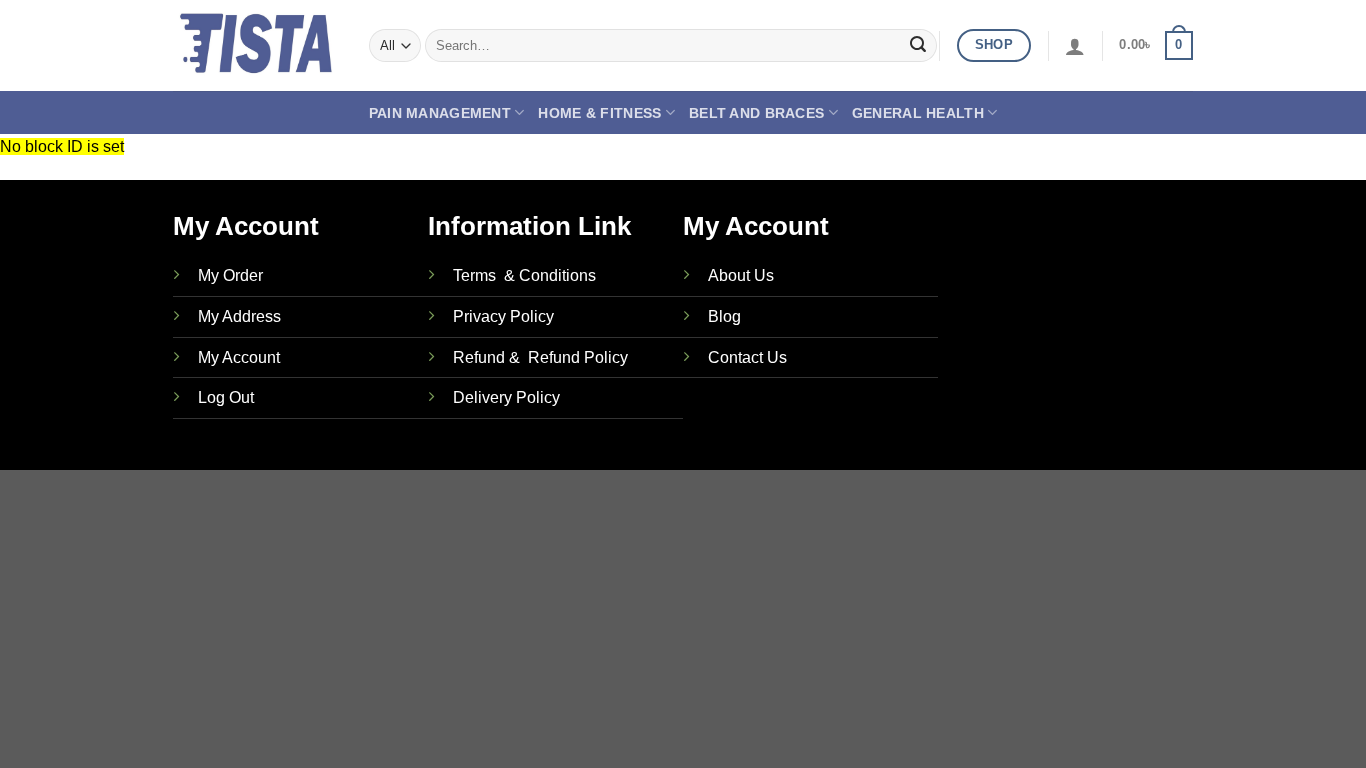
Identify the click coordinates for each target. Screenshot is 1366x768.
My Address (239, 316)
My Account (239, 357)
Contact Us (747, 357)
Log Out (226, 397)
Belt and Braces (756, 113)
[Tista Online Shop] (256, 45)
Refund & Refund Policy (540, 357)
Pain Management (440, 113)
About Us (741, 275)
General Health (918, 113)
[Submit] (918, 46)
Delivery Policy (506, 397)
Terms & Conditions (524, 275)
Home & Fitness (599, 113)
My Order (230, 275)
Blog (724, 316)
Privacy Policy (503, 316)
